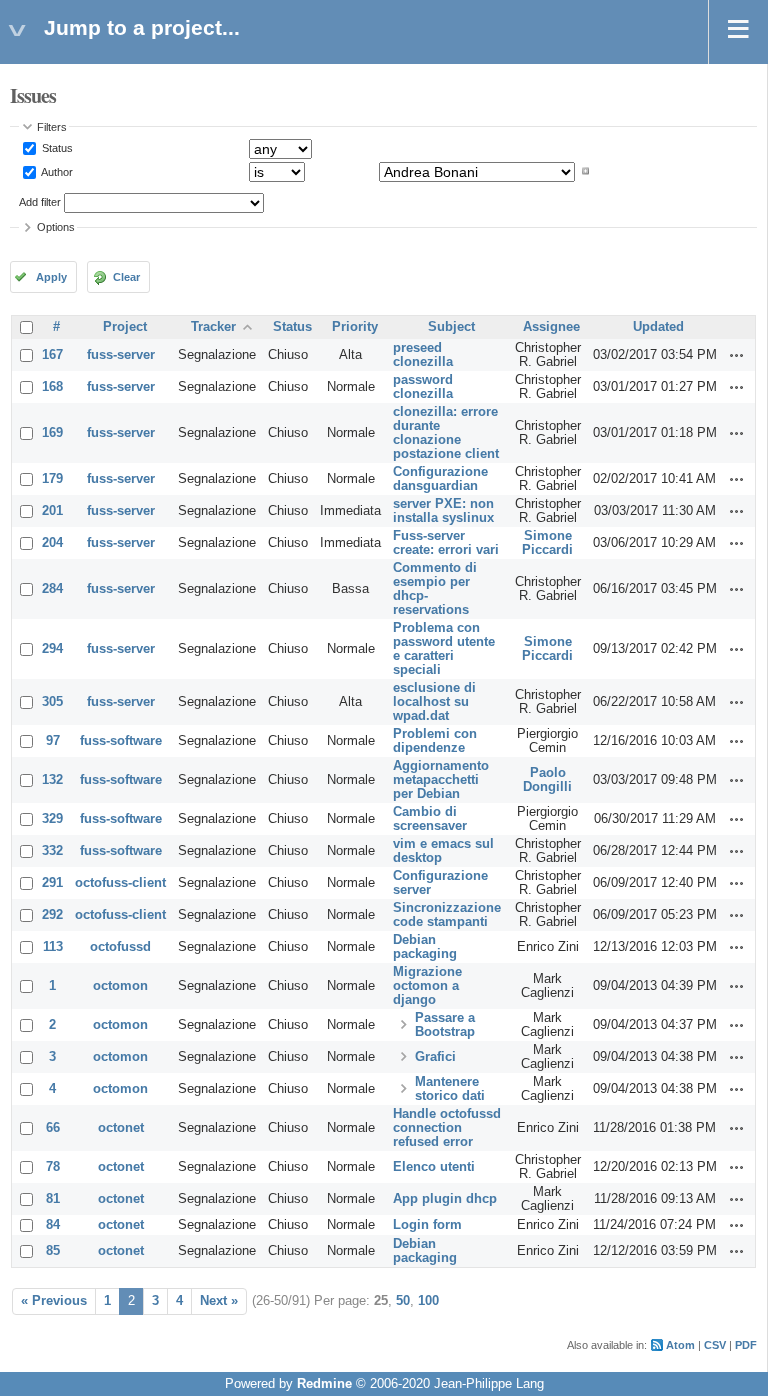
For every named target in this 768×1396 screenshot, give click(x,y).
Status (56, 148)
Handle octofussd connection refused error (447, 1128)
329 (52, 819)
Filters (52, 127)
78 (53, 1167)
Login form (427, 1225)
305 (52, 702)
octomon (120, 986)
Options (56, 227)
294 (52, 649)
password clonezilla (423, 387)
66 (53, 1128)
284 (52, 589)
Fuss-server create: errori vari (446, 543)
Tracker (213, 327)
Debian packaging (425, 947)
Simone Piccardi (547, 543)
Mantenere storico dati (450, 1089)
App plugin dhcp (445, 1199)
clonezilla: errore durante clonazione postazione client (446, 433)
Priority (355, 327)
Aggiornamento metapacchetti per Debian (441, 780)
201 (52, 511)
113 (53, 947)
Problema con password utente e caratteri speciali (444, 649)
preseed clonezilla (423, 355)
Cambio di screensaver (430, 819)
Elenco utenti (434, 1167)
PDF (746, 1345)
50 (403, 1301)
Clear (126, 277)
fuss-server (121, 355)
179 (52, 479)
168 (52, 387)
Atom (680, 1345)
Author (56, 171)
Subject (451, 327)
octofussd (120, 947)
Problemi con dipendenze (435, 741)
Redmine (324, 1384)
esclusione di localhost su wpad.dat (434, 702)
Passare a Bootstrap (445, 1025)
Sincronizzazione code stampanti (447, 915)
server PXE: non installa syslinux (443, 511)
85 (53, 1251)
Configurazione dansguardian (440, 479)
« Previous (54, 1301)
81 (53, 1199)
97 (53, 741)
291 (52, 883)
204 (52, 543)
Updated (658, 327)
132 (52, 780)
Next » (219, 1301)
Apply (51, 277)
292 (52, 915)
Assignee (551, 327)
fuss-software (121, 741)
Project (125, 327)
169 (52, 433)
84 (53, 1225)
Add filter (40, 202)
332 (52, 851)
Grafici (435, 1057)
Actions (737, 355)
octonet (121, 1128)
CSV (715, 1345)
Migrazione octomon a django (427, 986)
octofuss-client (120, 883)
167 (52, 355)
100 (428, 1301)
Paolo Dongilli (547, 780)
